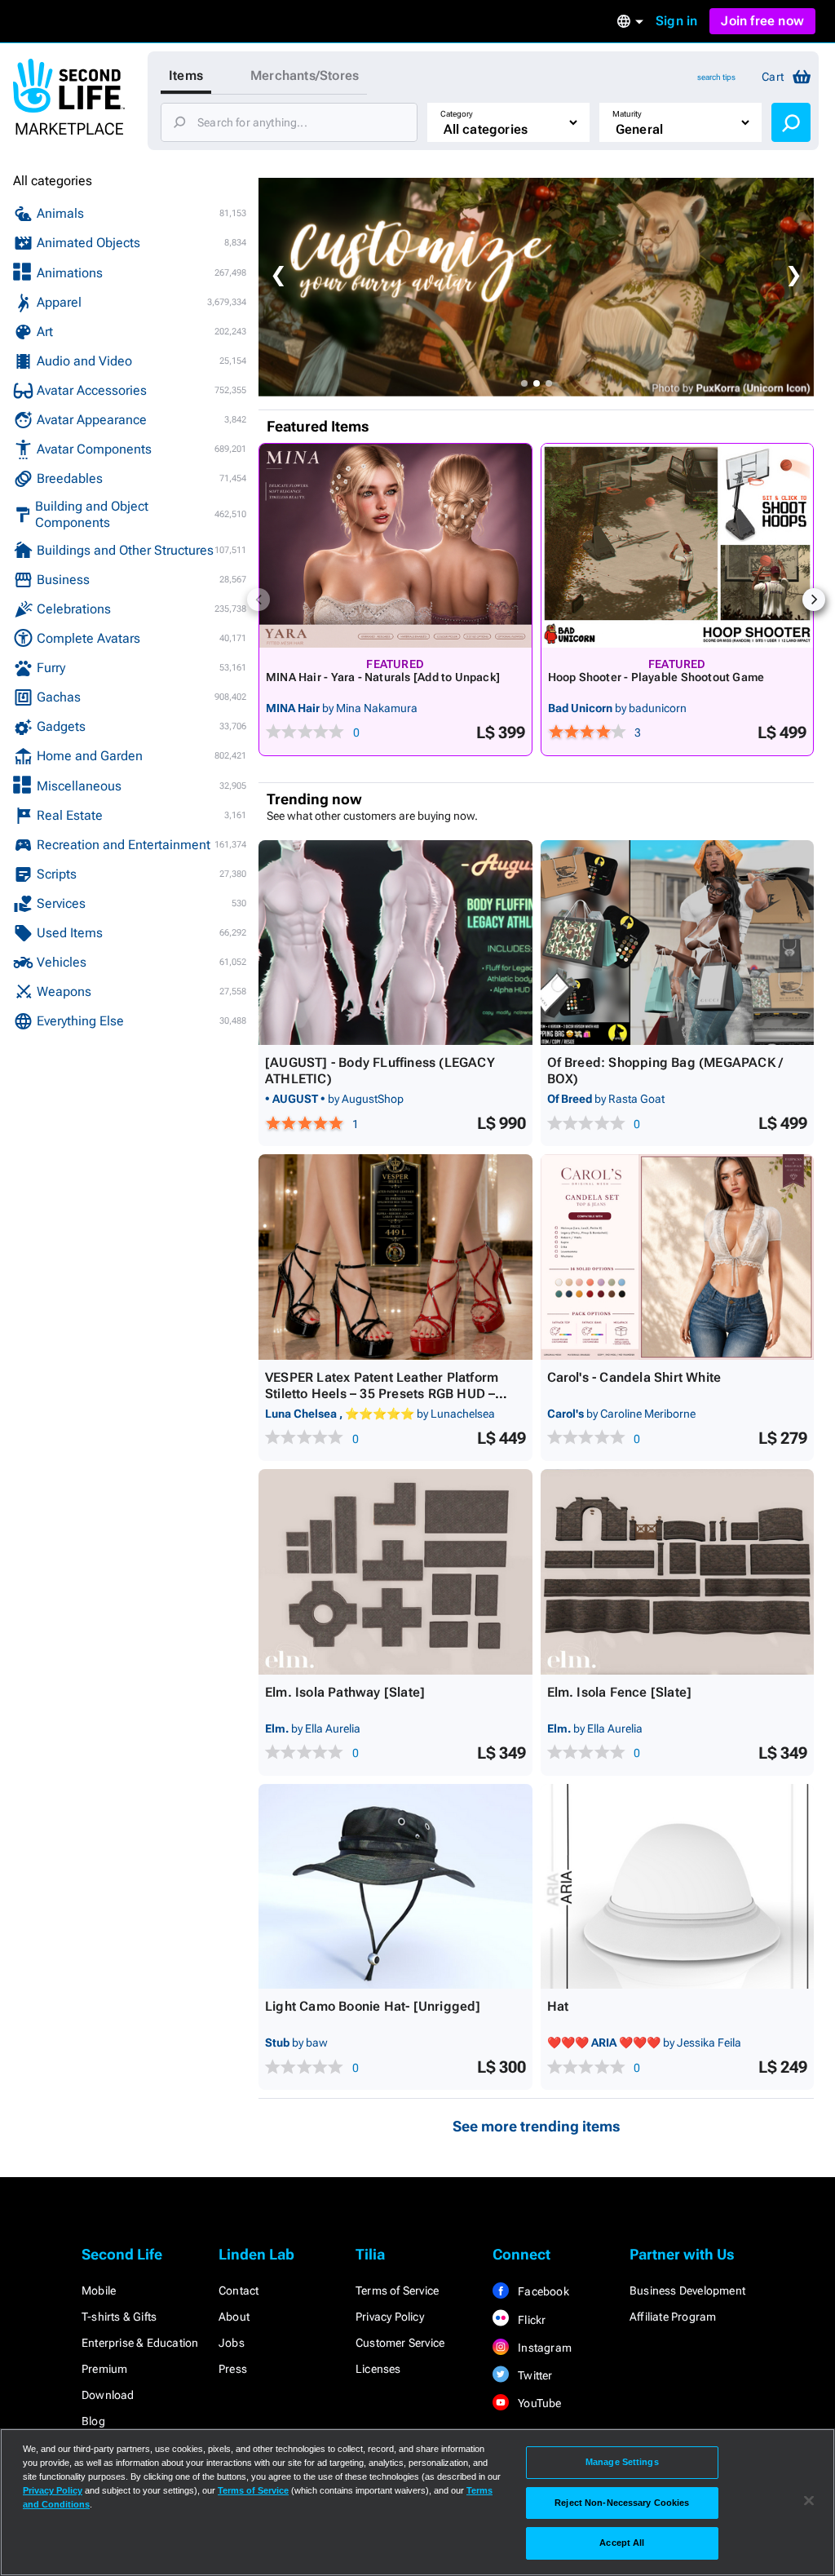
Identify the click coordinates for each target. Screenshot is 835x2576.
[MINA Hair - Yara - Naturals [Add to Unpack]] (395, 546)
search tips (716, 77)
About (234, 2317)
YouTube (539, 2403)
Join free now (762, 21)
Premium (104, 2369)
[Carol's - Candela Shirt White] (678, 1257)
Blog (93, 2421)
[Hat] (678, 1887)
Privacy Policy (390, 2317)
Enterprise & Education (140, 2343)
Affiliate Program (673, 2317)
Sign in (676, 21)
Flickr (530, 2320)
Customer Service (400, 2343)
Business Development (687, 2291)
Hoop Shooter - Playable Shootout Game (656, 677)
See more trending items (537, 2126)
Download (108, 2395)
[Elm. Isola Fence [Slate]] (678, 1572)
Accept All (622, 2543)
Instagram (543, 2348)
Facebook (542, 2291)
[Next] (814, 600)
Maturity (627, 114)
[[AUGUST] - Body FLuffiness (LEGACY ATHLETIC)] (395, 943)
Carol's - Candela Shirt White (634, 1377)
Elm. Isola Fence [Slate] (620, 1692)
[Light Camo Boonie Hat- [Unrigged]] (395, 1887)
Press (233, 2369)
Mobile (99, 2291)
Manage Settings (622, 2462)
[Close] (809, 2501)
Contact (239, 2291)
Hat (558, 2006)
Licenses (378, 2369)
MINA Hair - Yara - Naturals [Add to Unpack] (383, 677)
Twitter (534, 2375)
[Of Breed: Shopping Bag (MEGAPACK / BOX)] (678, 943)
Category (457, 114)
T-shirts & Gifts (119, 2317)
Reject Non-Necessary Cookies (622, 2503)
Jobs (232, 2343)
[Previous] (258, 600)
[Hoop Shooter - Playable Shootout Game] (678, 546)
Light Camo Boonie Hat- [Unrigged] (373, 2006)
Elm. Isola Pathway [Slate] (345, 1692)
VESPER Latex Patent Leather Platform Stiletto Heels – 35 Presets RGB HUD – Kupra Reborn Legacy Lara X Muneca (382, 1394)
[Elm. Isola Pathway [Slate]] (395, 1572)
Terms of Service (397, 2291)
